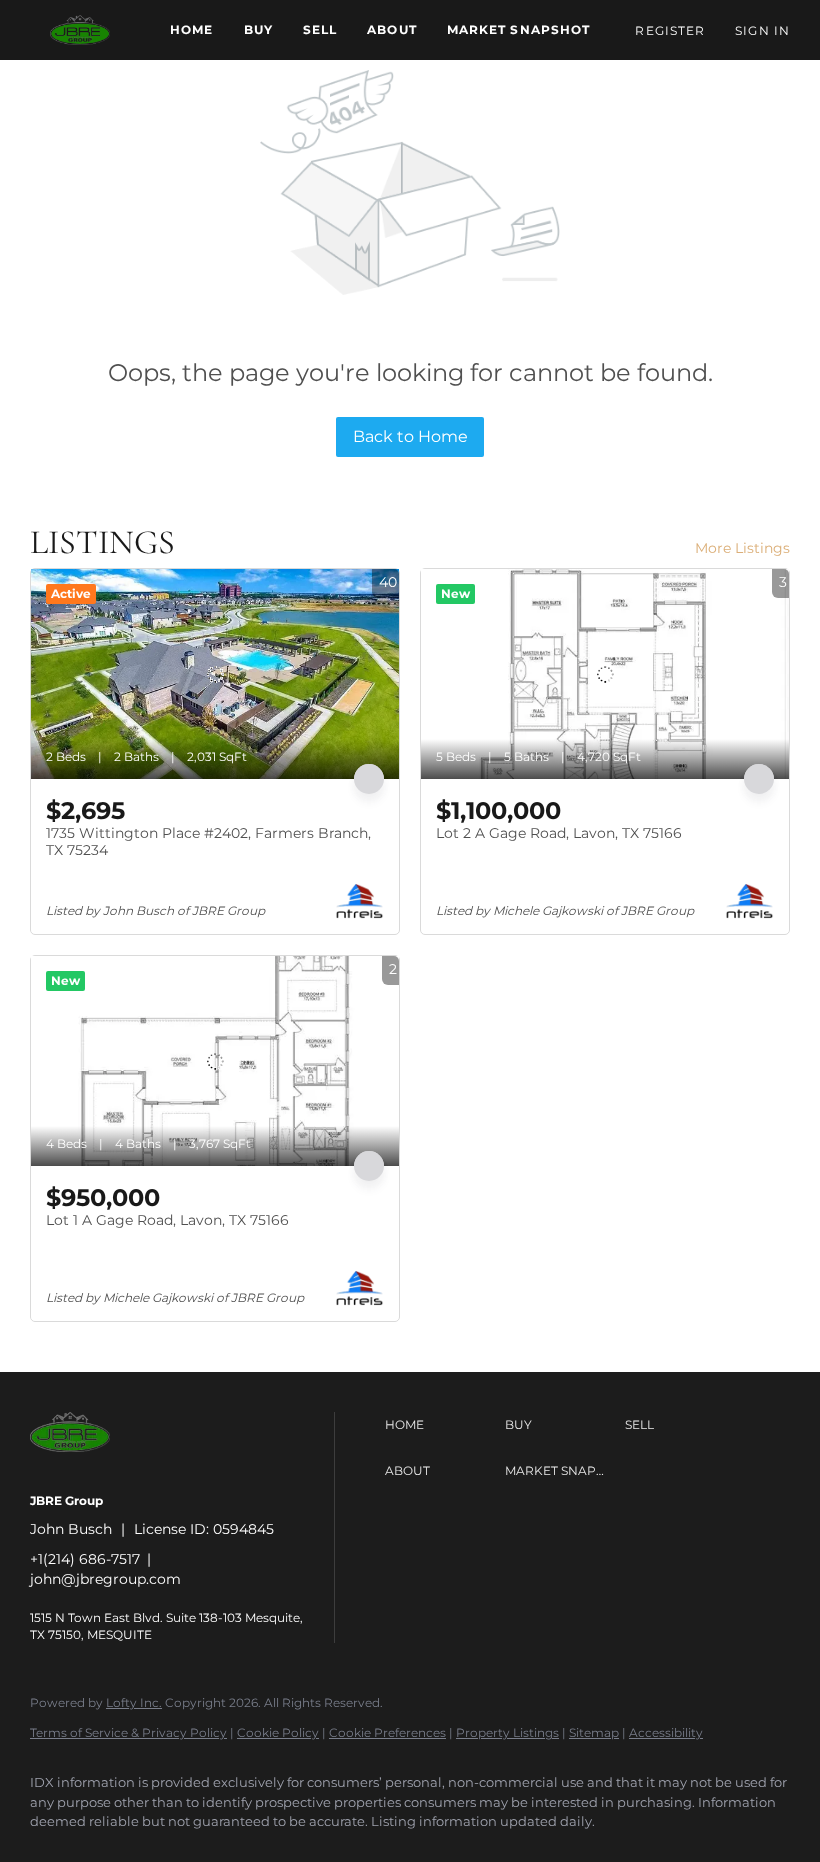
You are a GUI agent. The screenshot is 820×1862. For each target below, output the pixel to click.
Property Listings (507, 1732)
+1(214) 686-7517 (85, 1559)
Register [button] (670, 30)
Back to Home (410, 436)
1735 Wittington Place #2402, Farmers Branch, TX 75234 (208, 842)
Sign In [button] (762, 30)
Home (191, 29)
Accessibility (666, 1732)
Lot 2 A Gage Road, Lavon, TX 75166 (559, 833)
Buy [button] (258, 29)
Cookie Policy (278, 1732)
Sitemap (594, 1732)
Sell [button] (320, 29)
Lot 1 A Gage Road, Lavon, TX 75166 (167, 1220)
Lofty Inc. (134, 1702)
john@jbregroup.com (105, 1579)
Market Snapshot (519, 29)
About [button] (392, 29)
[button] (80, 30)
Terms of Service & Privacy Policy (128, 1732)
